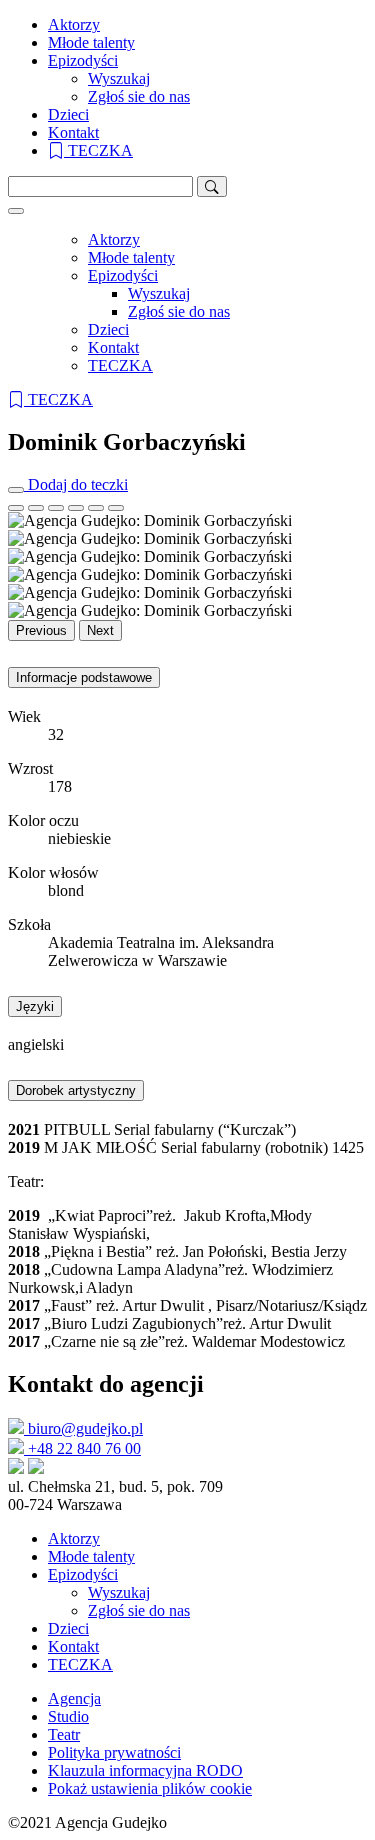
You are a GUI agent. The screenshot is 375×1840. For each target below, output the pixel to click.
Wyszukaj (119, 78)
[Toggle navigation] (16, 211)
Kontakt (73, 132)
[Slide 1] (36, 508)
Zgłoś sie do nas (139, 96)
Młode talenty (91, 42)
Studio (68, 1716)
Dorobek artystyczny (76, 1090)
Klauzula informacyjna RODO (145, 1770)
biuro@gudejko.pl (83, 1428)
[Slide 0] (16, 508)
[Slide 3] (76, 508)
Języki (35, 1006)
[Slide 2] (56, 508)
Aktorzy (74, 24)
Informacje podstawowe (84, 677)
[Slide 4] (96, 508)
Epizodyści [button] (83, 60)
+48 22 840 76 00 (82, 1448)
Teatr (64, 1734)
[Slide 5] (116, 508)
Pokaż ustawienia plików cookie (150, 1788)
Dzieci (68, 114)
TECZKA (98, 150)
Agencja (74, 1698)
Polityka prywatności (114, 1752)
